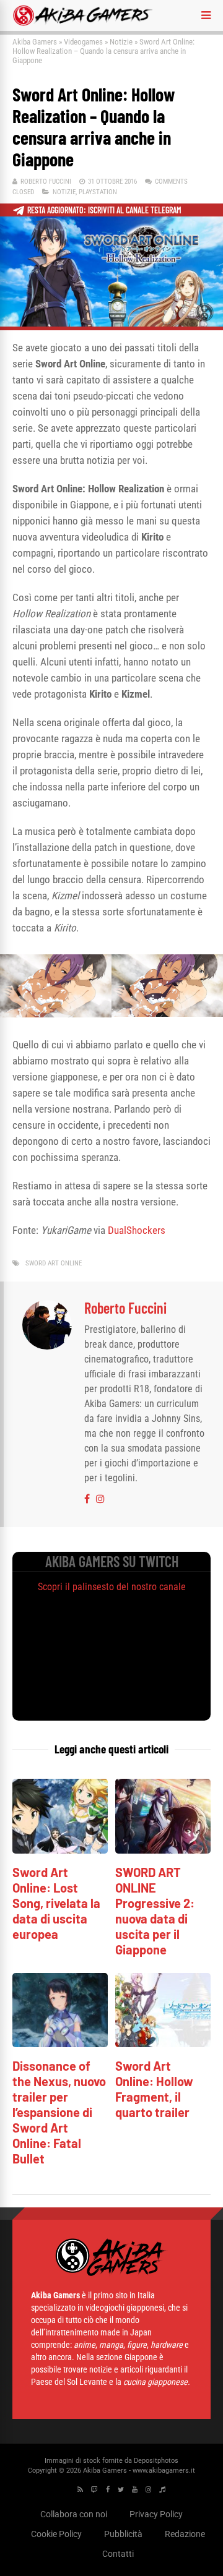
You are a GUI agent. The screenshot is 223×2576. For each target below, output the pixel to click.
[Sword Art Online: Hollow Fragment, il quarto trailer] (163, 2044)
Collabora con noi (74, 2514)
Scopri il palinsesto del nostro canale (112, 1587)
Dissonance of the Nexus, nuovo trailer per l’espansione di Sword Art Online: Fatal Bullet (59, 2112)
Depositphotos (156, 2461)
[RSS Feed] (80, 2490)
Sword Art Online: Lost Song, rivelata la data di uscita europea (56, 1903)
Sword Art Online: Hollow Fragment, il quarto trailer (154, 2089)
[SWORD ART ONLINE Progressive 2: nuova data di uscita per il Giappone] (163, 1850)
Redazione (185, 2534)
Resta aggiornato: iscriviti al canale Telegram (104, 210)
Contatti (118, 2554)
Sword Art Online (54, 1263)
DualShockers (137, 1230)
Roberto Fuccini (46, 182)
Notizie (121, 42)
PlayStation (98, 192)
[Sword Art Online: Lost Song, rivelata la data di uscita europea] (60, 1850)
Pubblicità (123, 2534)
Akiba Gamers (35, 42)
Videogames (83, 42)
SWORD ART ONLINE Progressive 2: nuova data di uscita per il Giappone (155, 1911)
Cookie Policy (56, 2534)
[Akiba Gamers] (83, 24)
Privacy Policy (156, 2514)
